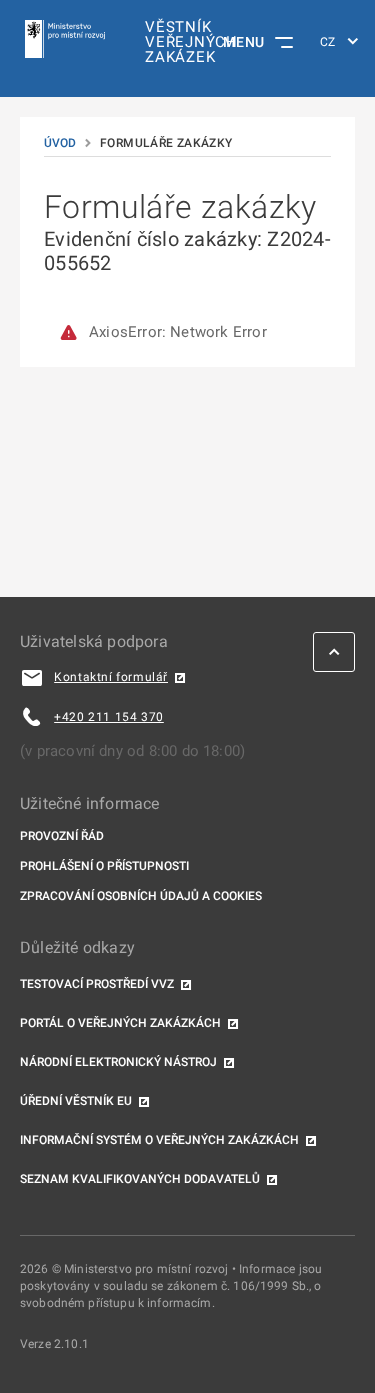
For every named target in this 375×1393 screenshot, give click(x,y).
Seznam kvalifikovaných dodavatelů (140, 1179)
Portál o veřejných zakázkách (120, 1023)
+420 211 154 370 (109, 717)
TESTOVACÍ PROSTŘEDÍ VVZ (97, 984)
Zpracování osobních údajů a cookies (141, 896)
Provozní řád (62, 836)
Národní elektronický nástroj (118, 1062)
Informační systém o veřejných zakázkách (159, 1140)
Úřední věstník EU (76, 1101)
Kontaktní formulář (111, 677)
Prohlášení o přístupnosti (104, 866)
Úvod (60, 143)
